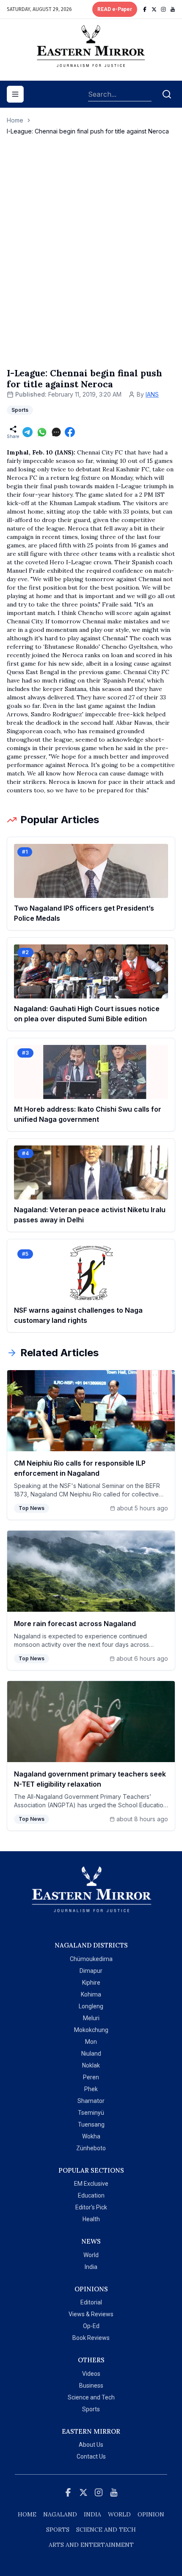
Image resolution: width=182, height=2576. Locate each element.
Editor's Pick (91, 2207)
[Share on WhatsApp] (42, 432)
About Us (91, 2445)
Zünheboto (91, 2148)
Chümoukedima (91, 1959)
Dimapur (91, 1971)
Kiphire (91, 1983)
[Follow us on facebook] (145, 9)
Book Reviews (91, 2338)
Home (15, 120)
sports (58, 2530)
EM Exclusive (91, 2184)
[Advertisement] (91, 260)
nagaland (60, 2514)
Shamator (91, 2101)
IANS (152, 394)
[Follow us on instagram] (163, 9)
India (91, 2267)
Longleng (91, 2006)
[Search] (167, 94)
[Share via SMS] (56, 432)
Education (91, 2195)
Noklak (91, 2065)
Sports (91, 2409)
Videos (91, 2374)
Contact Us (91, 2456)
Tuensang (91, 2124)
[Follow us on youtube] (173, 9)
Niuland (91, 2054)
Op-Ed (91, 2326)
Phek (91, 2089)
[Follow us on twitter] (154, 9)
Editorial (91, 2302)
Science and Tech (91, 2397)
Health (91, 2219)
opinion (151, 2514)
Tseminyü (91, 2113)
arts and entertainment (91, 2545)
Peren (91, 2077)
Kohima (91, 1994)
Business (91, 2386)
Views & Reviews (91, 2314)
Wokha (91, 2136)
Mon (91, 2042)
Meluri (91, 2018)
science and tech (106, 2530)
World (91, 2255)
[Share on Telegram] (28, 432)
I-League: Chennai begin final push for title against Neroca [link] (88, 131)
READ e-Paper (115, 9)
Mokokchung (91, 2030)
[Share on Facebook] (70, 432)
